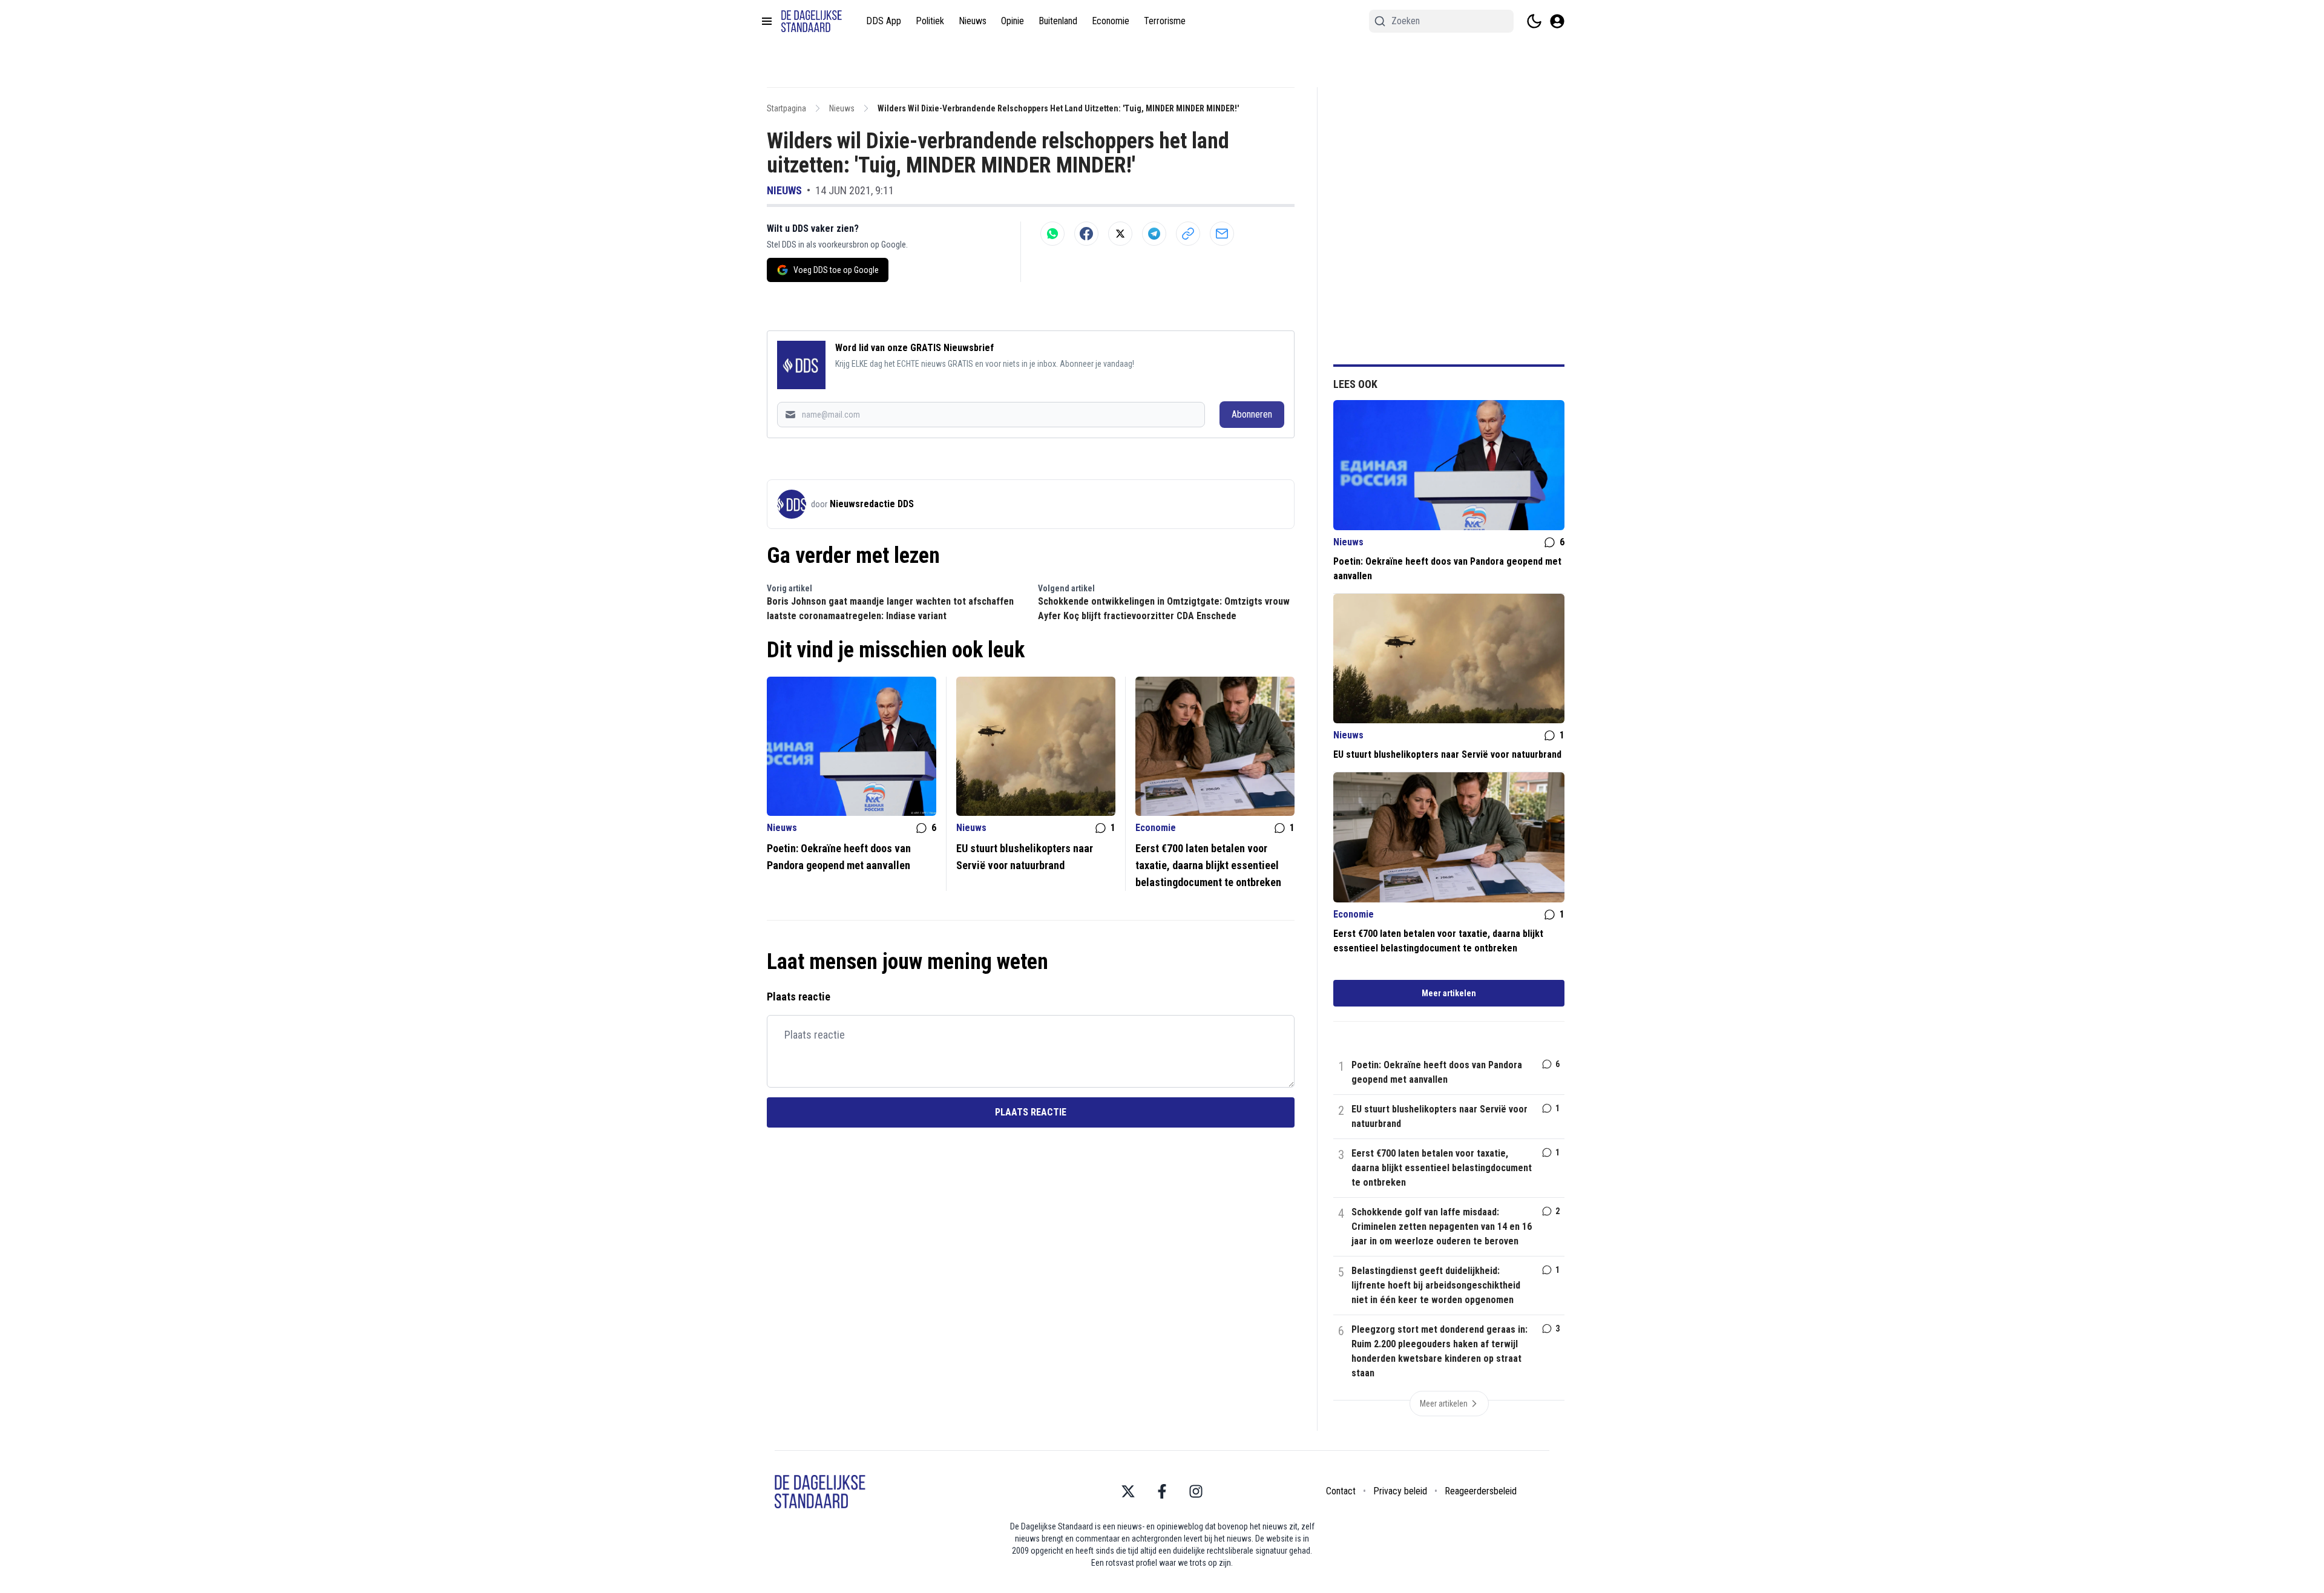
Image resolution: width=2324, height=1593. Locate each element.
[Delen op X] (1120, 234)
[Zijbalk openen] (767, 21)
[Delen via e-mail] (1222, 234)
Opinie (1013, 21)
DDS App (884, 21)
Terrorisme (1165, 21)
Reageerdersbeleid (1481, 1491)
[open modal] (1557, 21)
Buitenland (1058, 21)
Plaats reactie (1031, 1112)
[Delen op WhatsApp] (1052, 234)
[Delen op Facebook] (1086, 234)
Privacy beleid (1400, 1491)
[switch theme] (1534, 21)
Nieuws (973, 21)
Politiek (930, 21)
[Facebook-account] (1162, 1491)
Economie (1111, 21)
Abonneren (1252, 414)
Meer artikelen (1449, 993)
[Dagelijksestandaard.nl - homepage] (812, 21)
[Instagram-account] (1196, 1491)
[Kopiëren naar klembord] (1188, 234)
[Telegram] (1154, 234)
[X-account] (1128, 1491)
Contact (1341, 1491)
